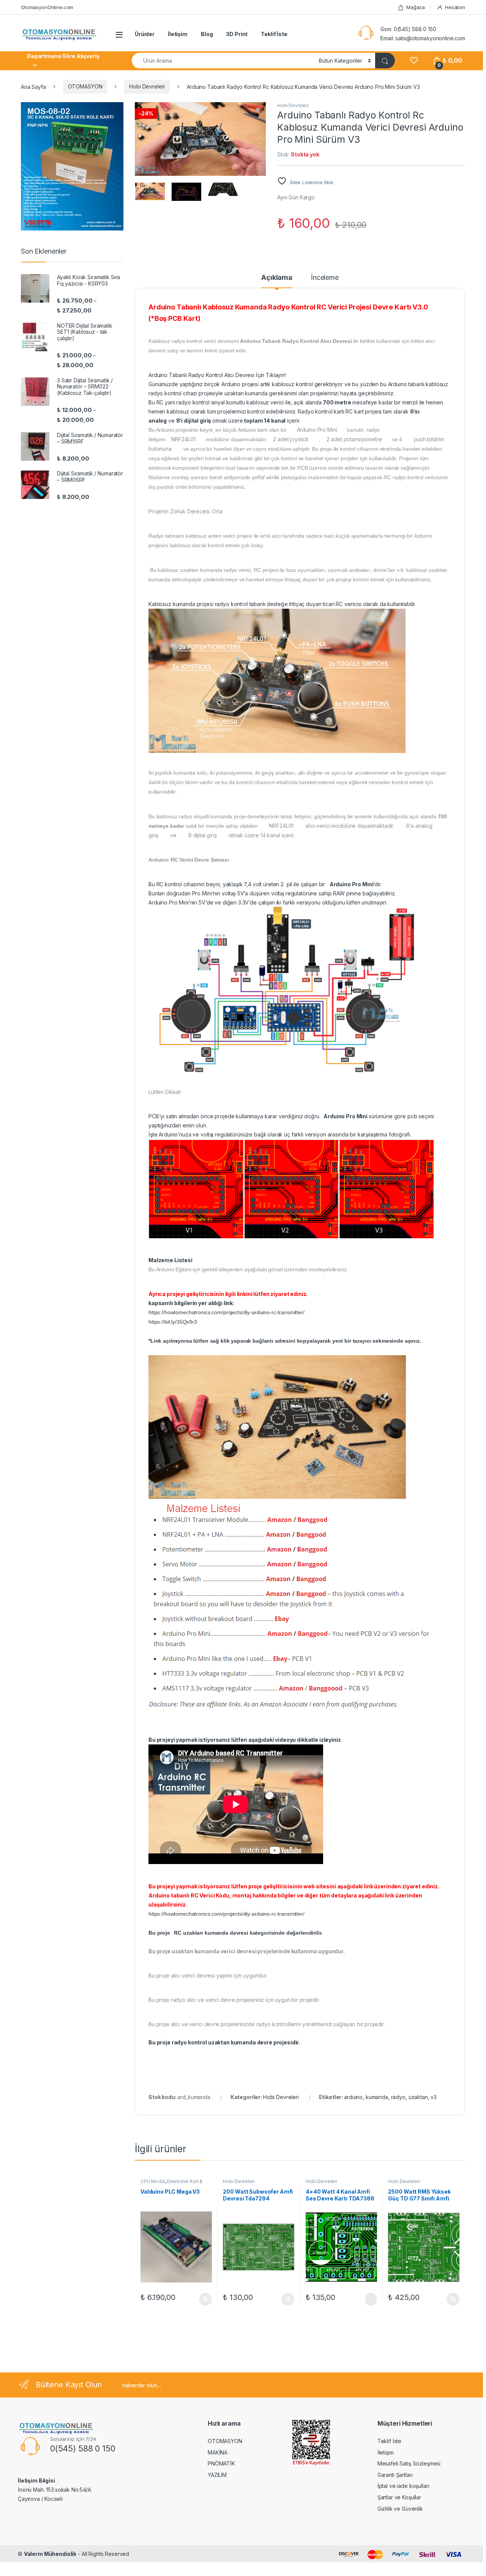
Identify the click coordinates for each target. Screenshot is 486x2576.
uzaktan (418, 2097)
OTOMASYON (85, 86)
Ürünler (145, 34)
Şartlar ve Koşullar (399, 2497)
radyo (398, 2097)
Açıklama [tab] (277, 278)
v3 (434, 2097)
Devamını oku (366, 2299)
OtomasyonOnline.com (47, 7)
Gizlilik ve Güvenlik (400, 2509)
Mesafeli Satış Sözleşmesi (409, 2463)
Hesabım (455, 7)
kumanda (377, 2097)
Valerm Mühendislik (50, 2554)
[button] (259, 110)
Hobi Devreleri (147, 86)
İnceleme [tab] (325, 278)
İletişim (178, 34)
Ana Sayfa (33, 86)
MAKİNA (218, 2452)
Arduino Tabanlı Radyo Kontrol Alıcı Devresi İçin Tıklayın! (217, 375)
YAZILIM (217, 2475)
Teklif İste (274, 34)
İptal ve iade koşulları (403, 2486)
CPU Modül (153, 2181)
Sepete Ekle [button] (202, 2299)
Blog (207, 34)
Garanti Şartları (395, 2475)
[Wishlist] (414, 61)
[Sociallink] (31, 2516)
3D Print (237, 34)
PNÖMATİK (221, 2463)
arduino (353, 2097)
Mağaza (416, 7)
